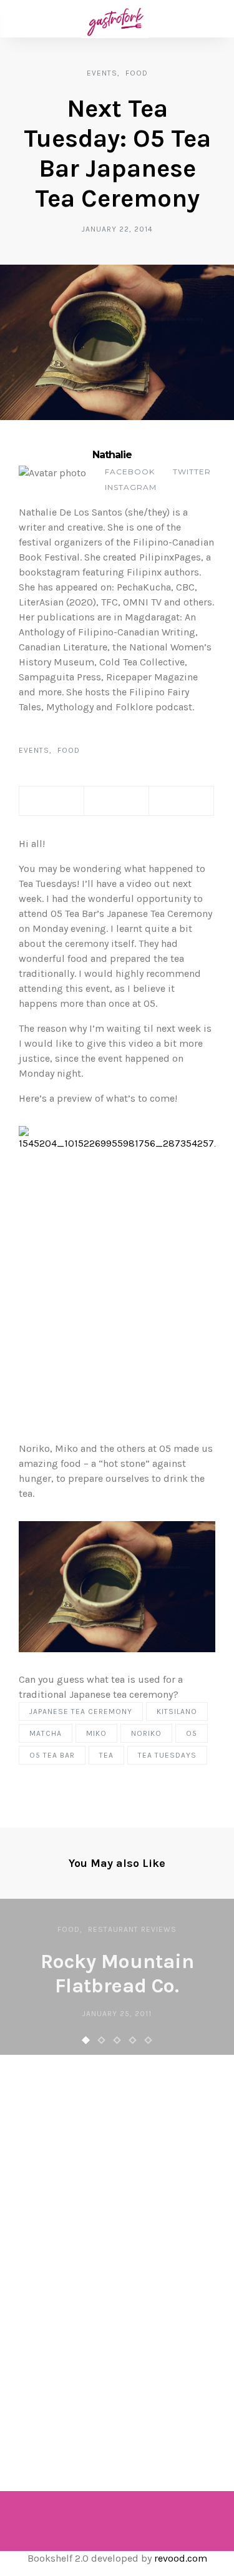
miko (96, 1733)
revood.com (181, 2558)
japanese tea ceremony (81, 1712)
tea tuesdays (167, 1755)
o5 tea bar (52, 1755)
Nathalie (112, 455)
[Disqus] (117, 2256)
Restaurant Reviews (132, 1929)
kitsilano (177, 1712)
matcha (46, 1733)
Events (102, 73)
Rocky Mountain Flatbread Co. (117, 1973)
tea (106, 1755)
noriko (146, 1733)
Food (137, 73)
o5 (192, 1733)
